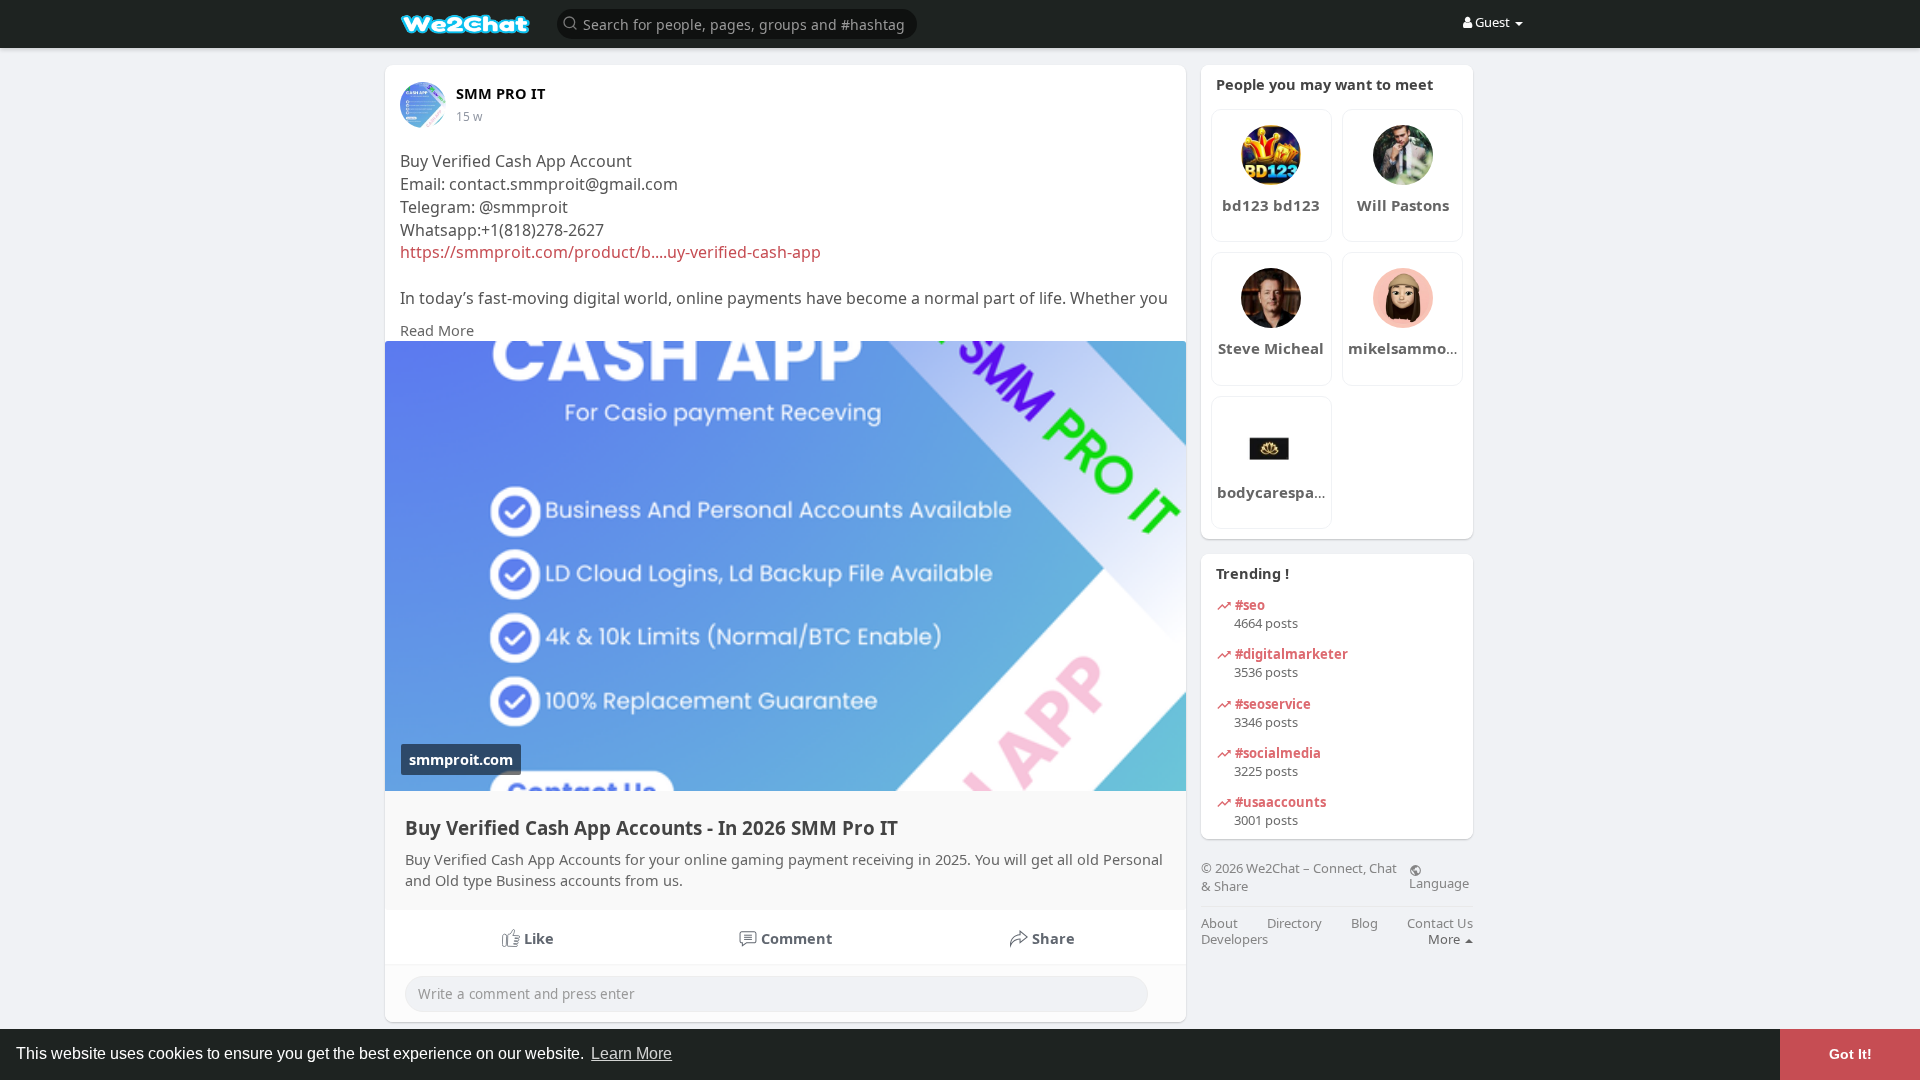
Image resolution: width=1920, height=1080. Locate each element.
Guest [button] (1492, 22)
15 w (469, 116)
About (1219, 923)
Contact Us (1440, 923)
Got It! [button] (1850, 1054)
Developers (1234, 939)
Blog (1364, 923)
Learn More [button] (631, 1053)
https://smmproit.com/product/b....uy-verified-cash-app (610, 252)
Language (1439, 882)
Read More (437, 330)
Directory (1294, 923)
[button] (737, 22)
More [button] (1445, 939)
